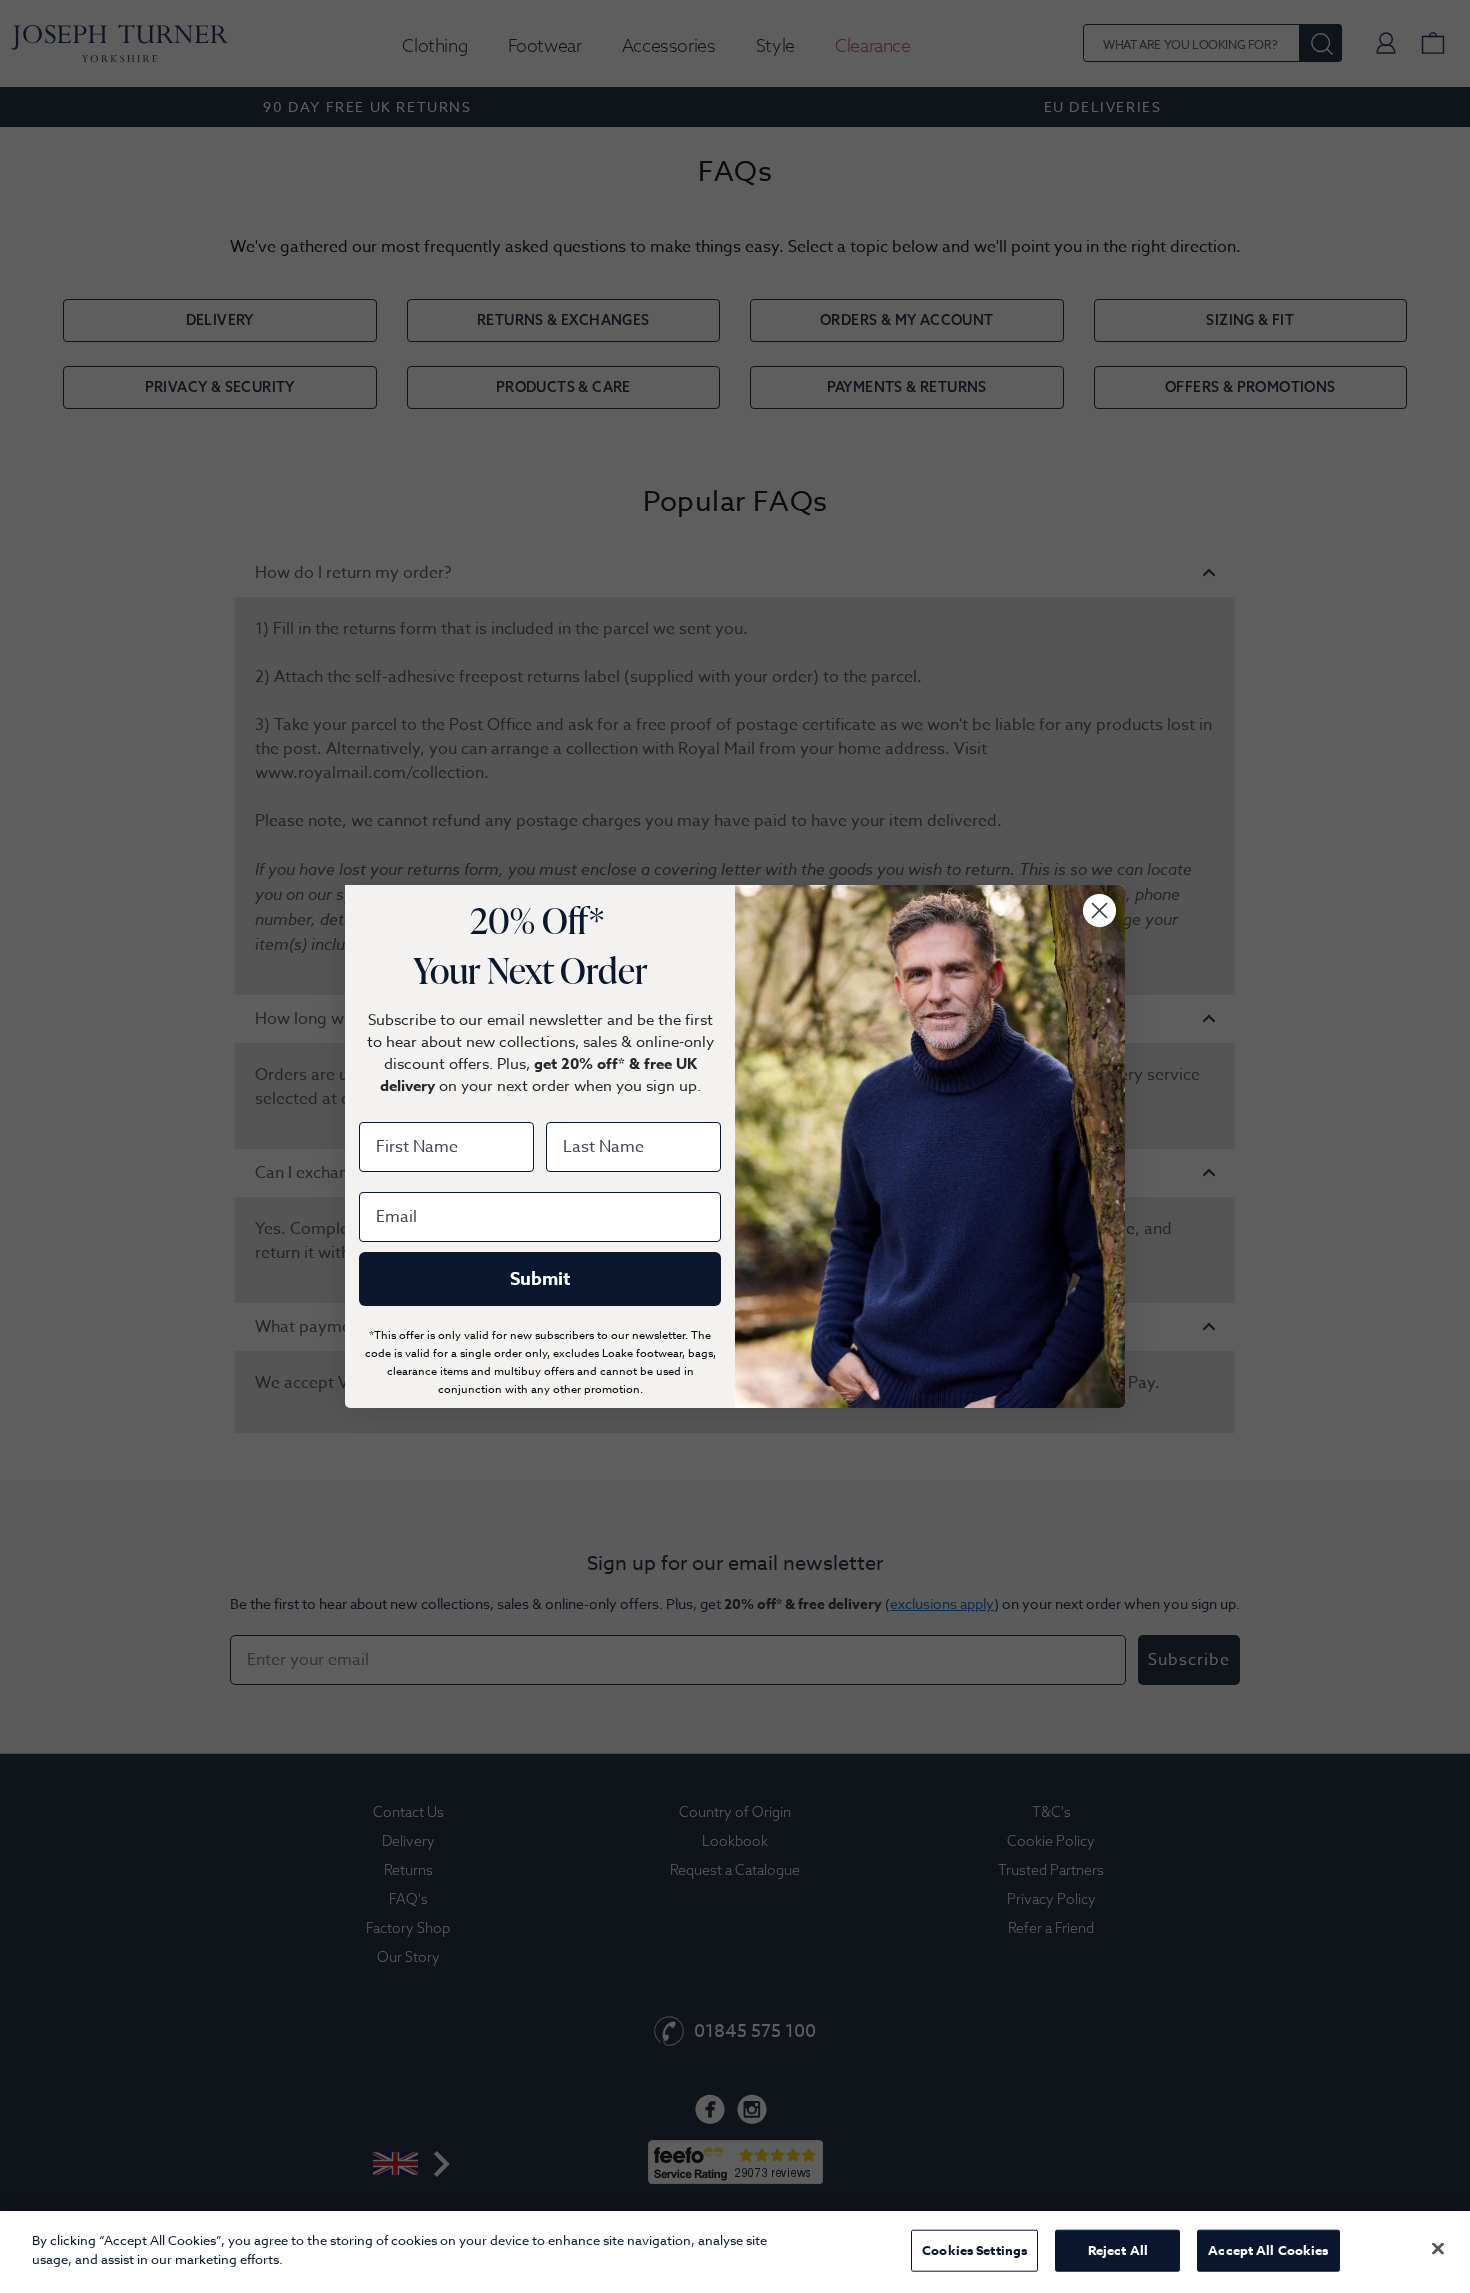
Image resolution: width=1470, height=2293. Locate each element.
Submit (540, 1279)
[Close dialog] (1099, 910)
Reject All (1118, 2250)
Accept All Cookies (1268, 2250)
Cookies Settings (974, 2250)
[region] (735, 2252)
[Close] (1438, 2248)
